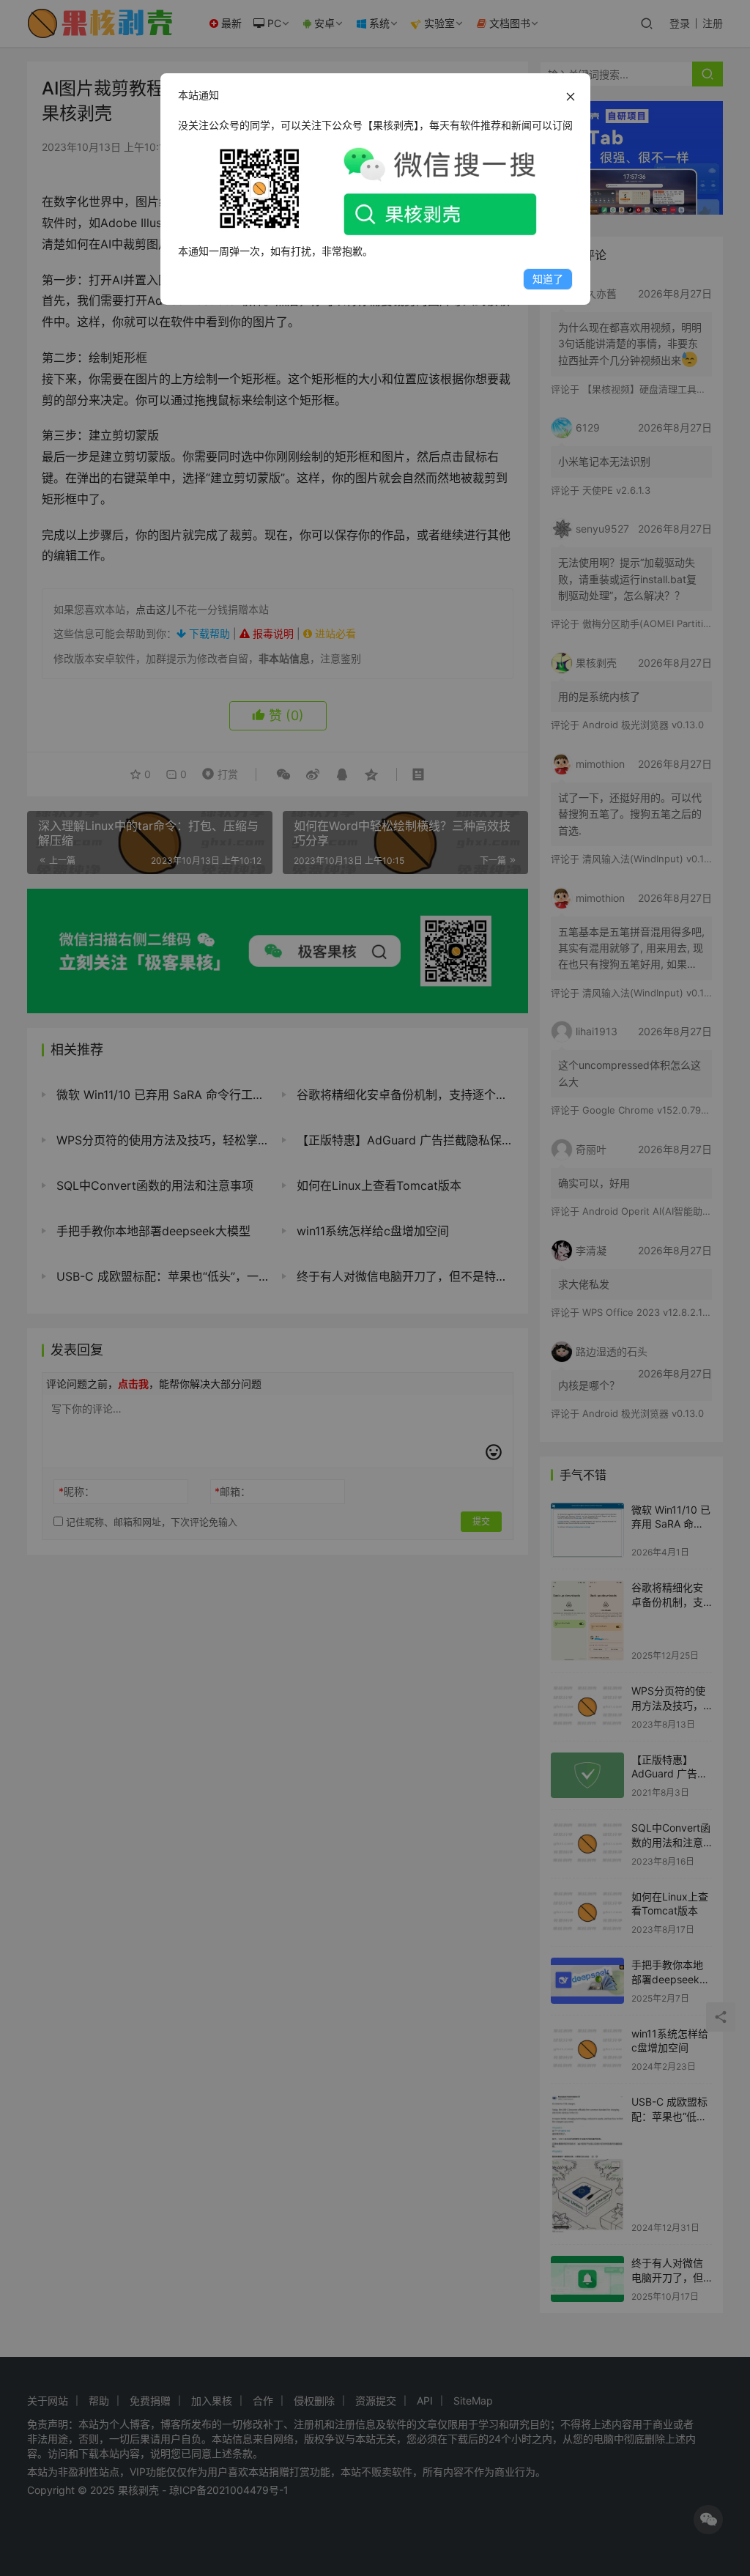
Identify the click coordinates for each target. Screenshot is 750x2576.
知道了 (548, 279)
